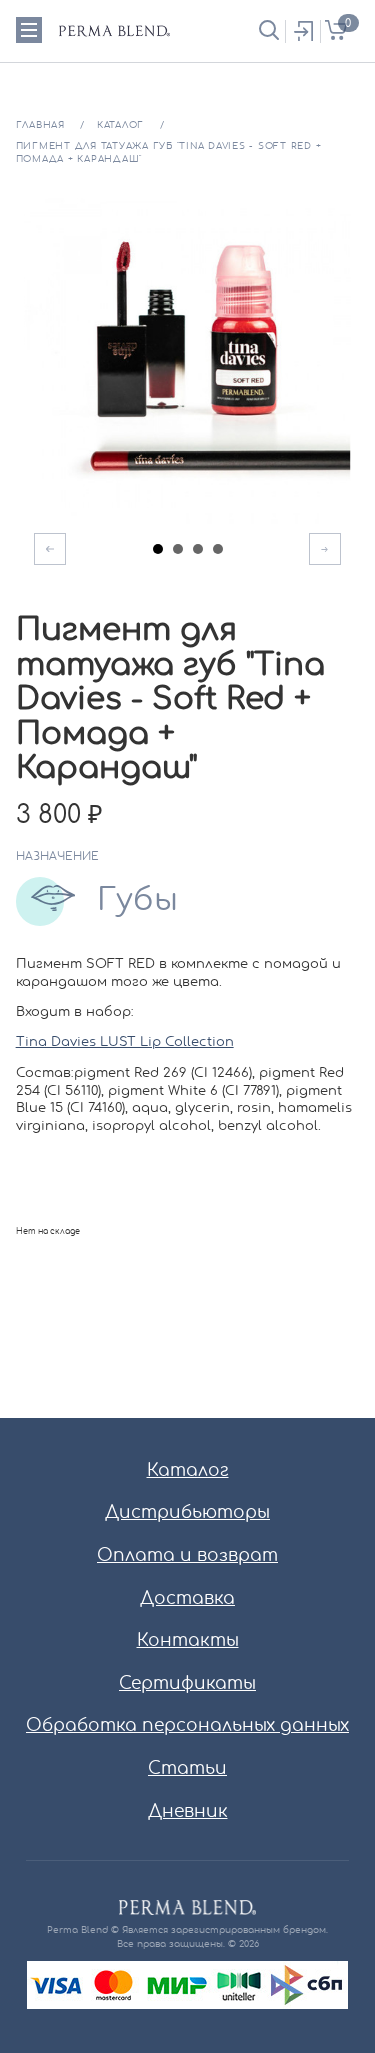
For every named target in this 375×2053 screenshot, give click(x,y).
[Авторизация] (302, 31)
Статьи (187, 1768)
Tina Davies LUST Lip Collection (125, 1042)
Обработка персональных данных (187, 1725)
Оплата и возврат (187, 1555)
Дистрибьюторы (187, 1512)
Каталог (188, 1470)
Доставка (187, 1598)
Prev (50, 549)
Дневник (188, 1811)
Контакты (188, 1640)
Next (325, 549)
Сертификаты (187, 1683)
